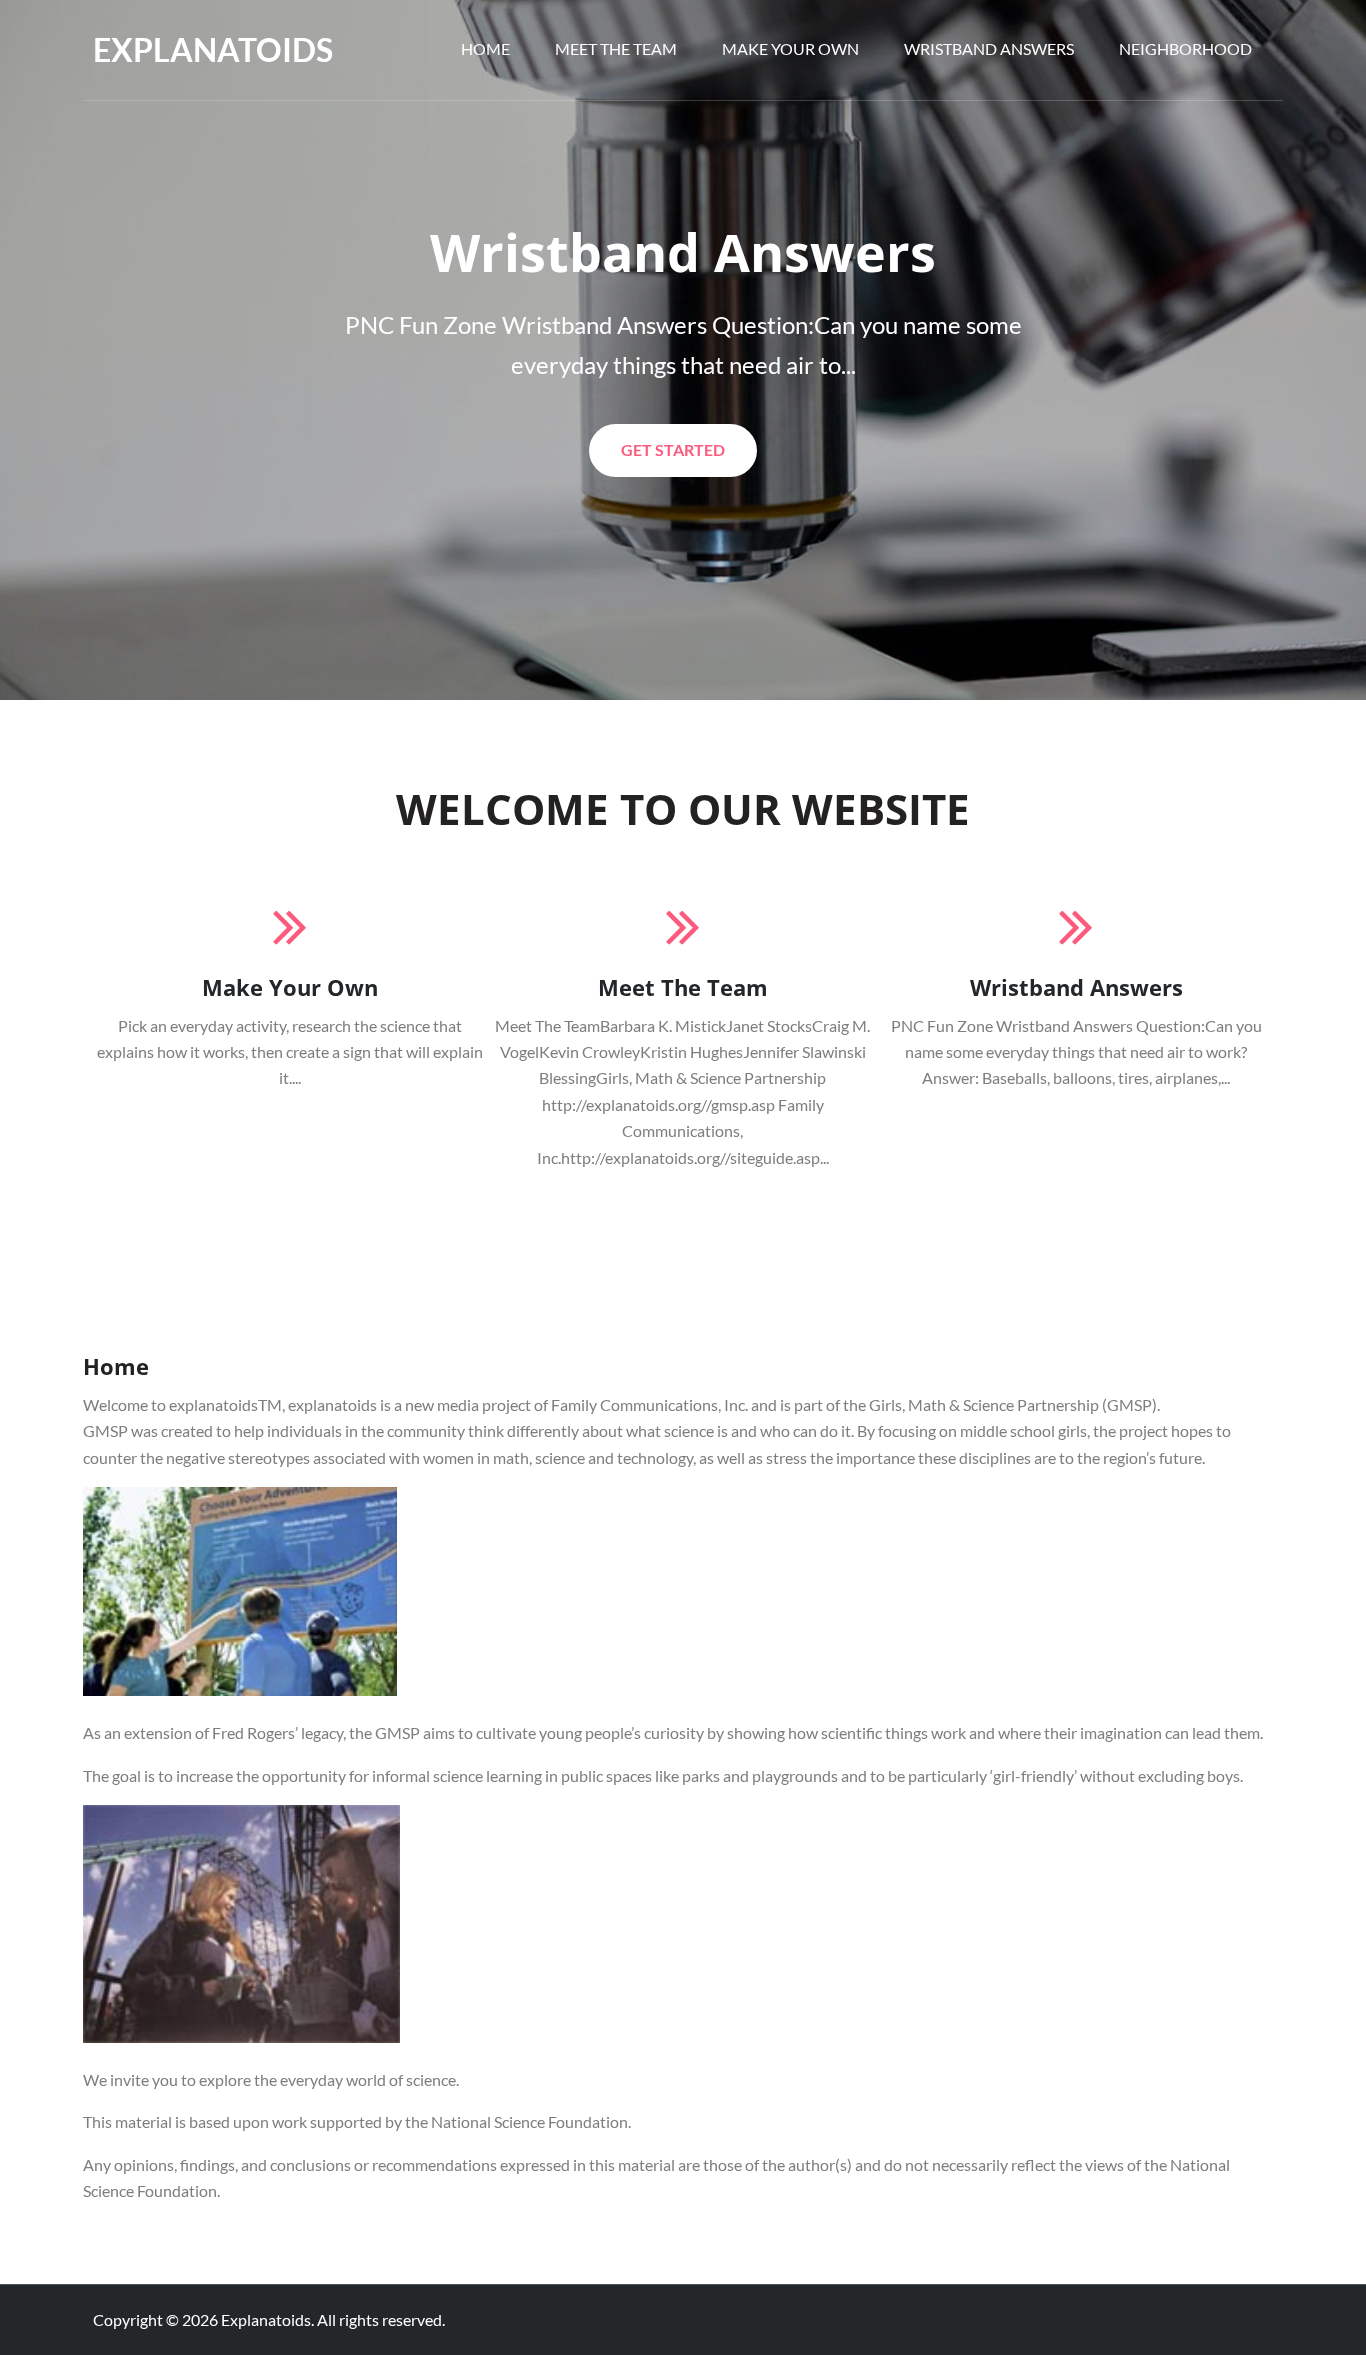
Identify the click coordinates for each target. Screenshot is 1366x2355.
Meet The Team (616, 48)
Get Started (672, 457)
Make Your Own (790, 48)
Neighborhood (1185, 48)
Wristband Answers (989, 48)
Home (485, 48)
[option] (683, 350)
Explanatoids (213, 49)
